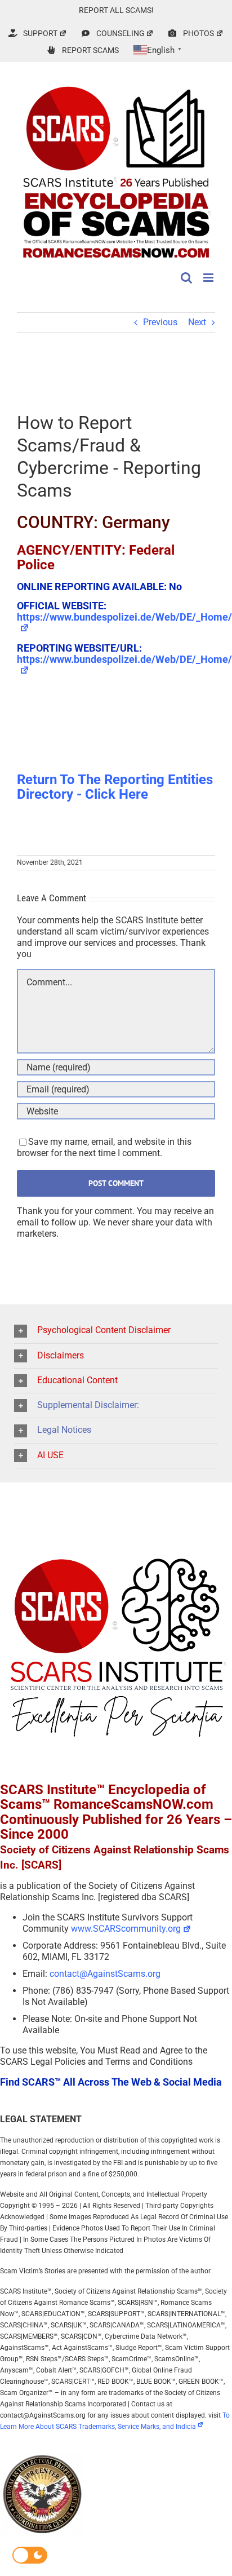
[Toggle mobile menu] (209, 278)
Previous (160, 322)
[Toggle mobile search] (186, 278)
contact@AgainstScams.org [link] (105, 1974)
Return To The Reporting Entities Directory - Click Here (115, 787)
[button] (116, 1331)
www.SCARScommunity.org (126, 1929)
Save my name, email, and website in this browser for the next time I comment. (104, 1147)
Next (197, 322)
